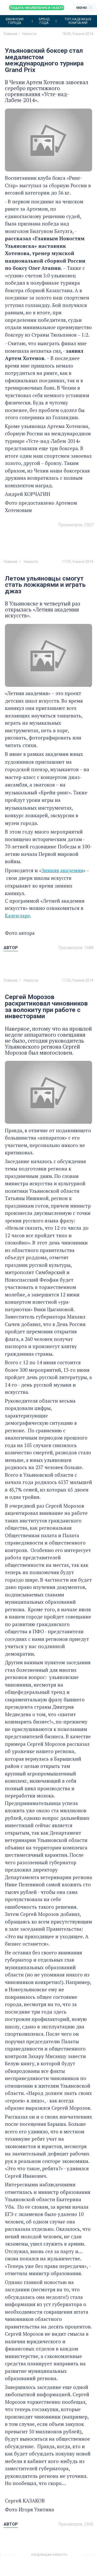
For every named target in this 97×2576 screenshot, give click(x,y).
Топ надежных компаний (78, 21)
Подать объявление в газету (37, 8)
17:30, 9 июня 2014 (78, 562)
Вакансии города (15, 21)
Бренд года (44, 21)
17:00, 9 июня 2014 (78, 2557)
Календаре (17, 916)
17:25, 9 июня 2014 (78, 980)
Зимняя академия (62, 870)
